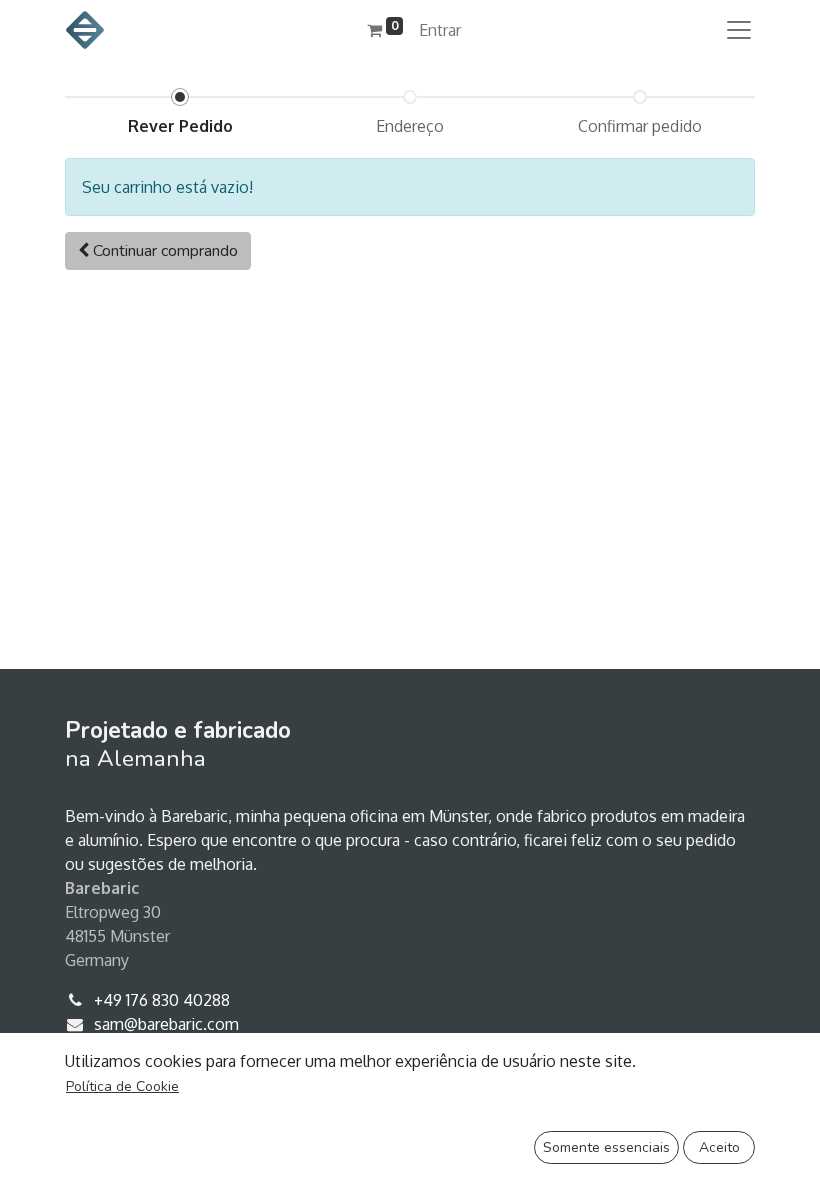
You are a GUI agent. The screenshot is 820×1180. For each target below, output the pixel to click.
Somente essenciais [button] (606, 1147)
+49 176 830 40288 (162, 1000)
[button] (158, 251)
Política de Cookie (122, 1086)
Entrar (440, 30)
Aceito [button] (719, 1147)
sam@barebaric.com (166, 1024)
